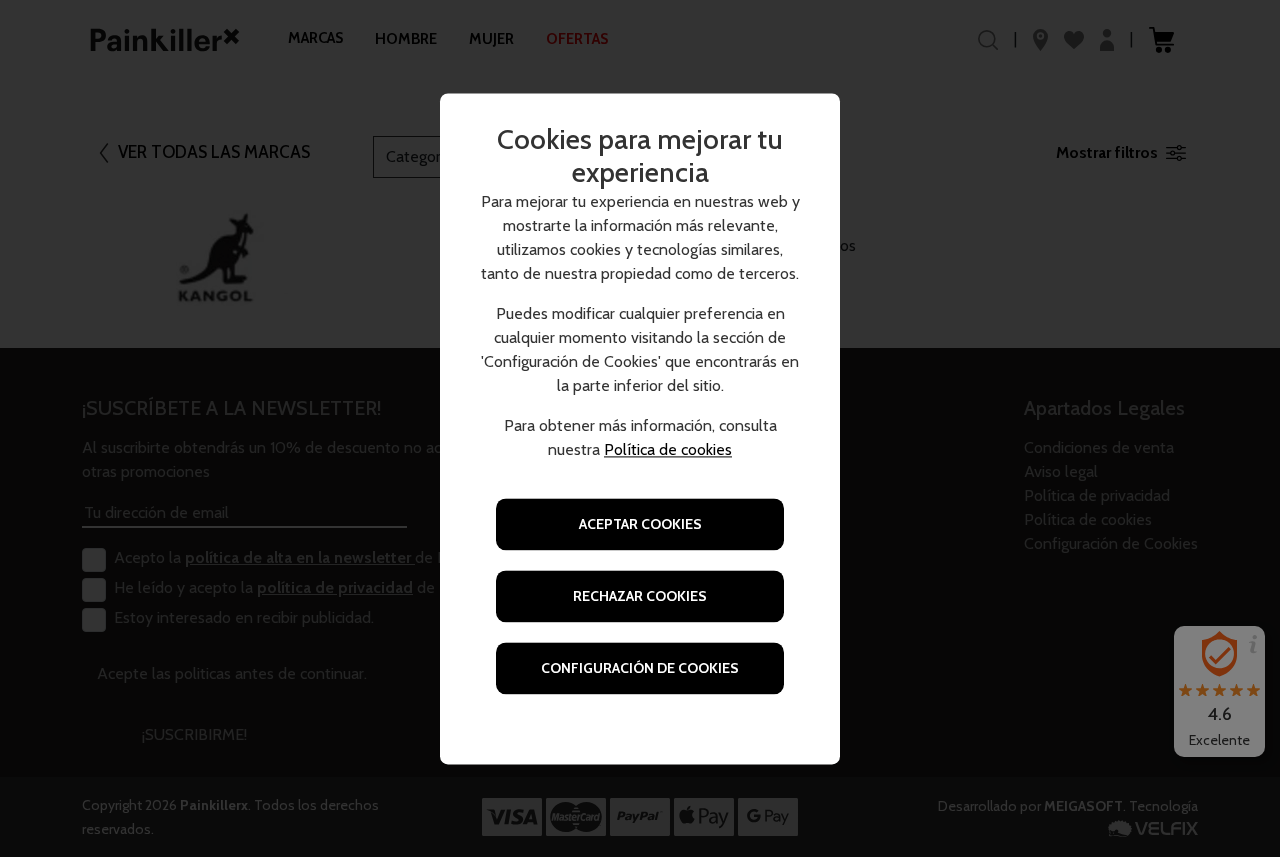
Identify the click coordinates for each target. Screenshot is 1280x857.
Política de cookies (668, 449)
